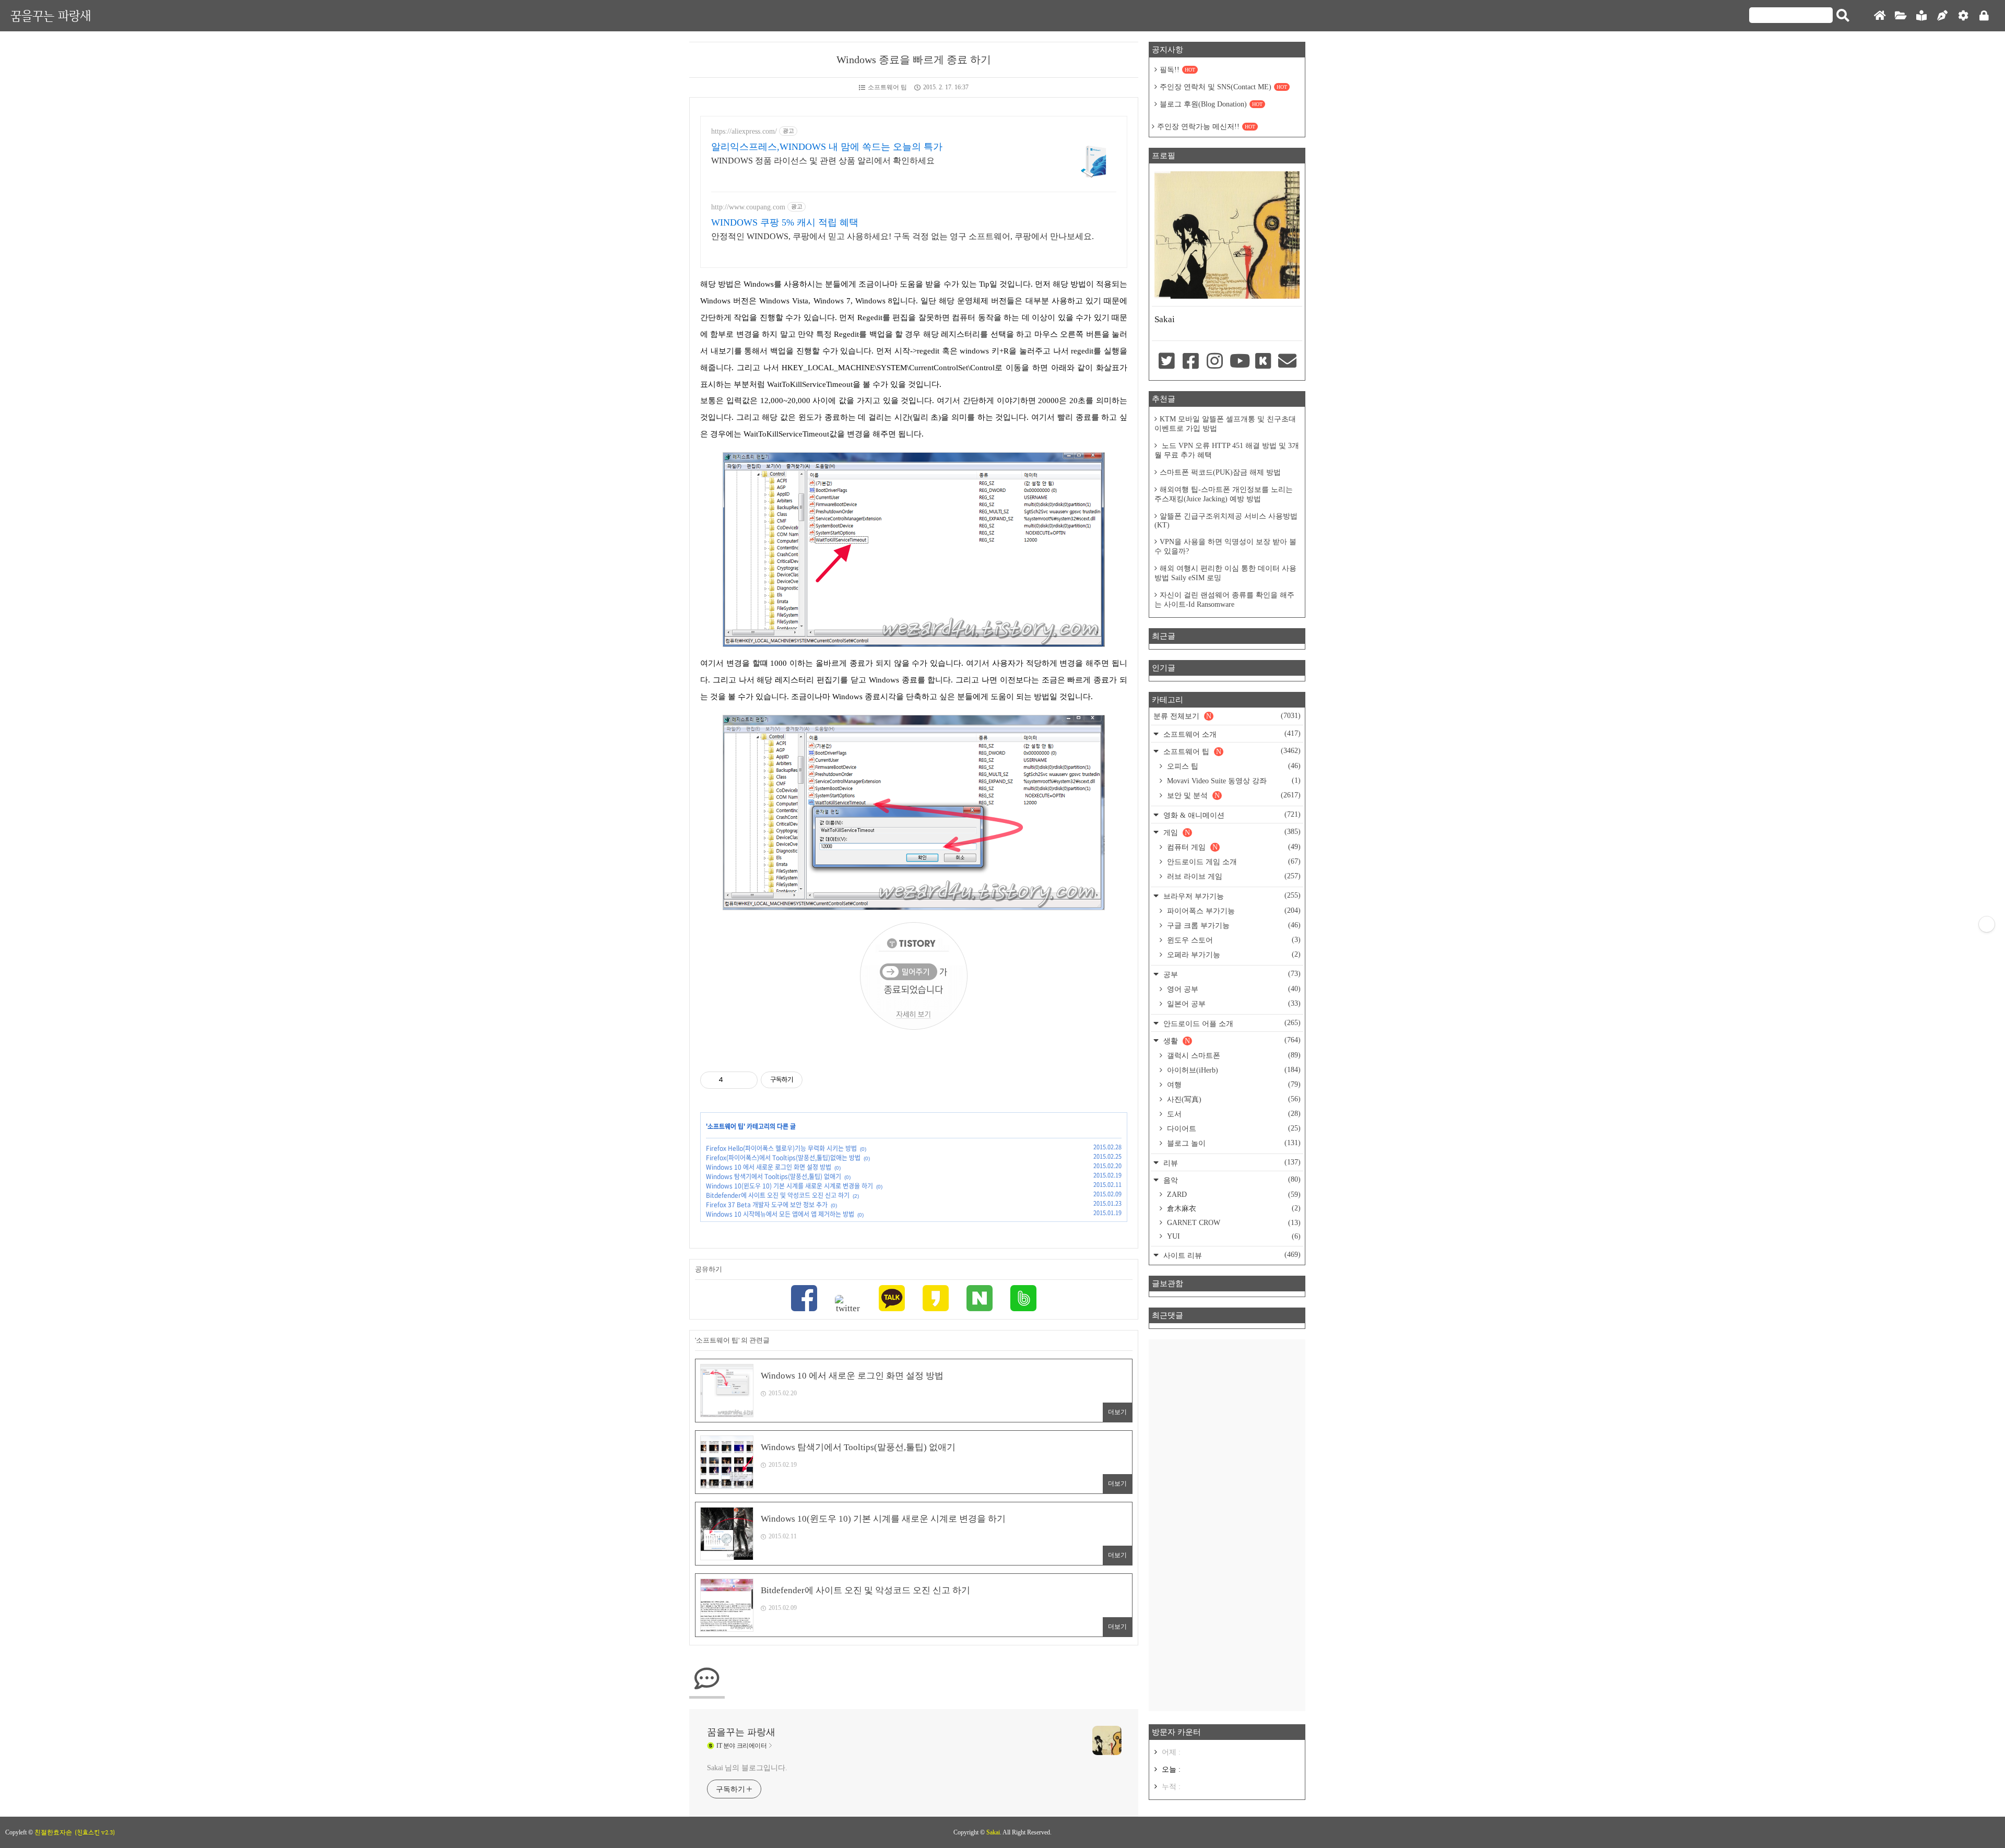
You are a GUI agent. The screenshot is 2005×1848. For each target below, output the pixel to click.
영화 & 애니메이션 (1231, 815)
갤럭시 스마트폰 (1233, 1055)
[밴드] (1023, 1299)
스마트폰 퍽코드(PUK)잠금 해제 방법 (1220, 472)
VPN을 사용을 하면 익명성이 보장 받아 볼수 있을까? (1225, 546)
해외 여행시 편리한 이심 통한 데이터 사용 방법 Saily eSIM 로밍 (1225, 573)
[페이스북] (804, 1299)
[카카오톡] (892, 1299)
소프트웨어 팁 (887, 87)
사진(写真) (1233, 1099)
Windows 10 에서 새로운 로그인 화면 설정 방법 (769, 1167)
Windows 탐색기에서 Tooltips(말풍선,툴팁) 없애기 (774, 1176)
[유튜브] (1239, 362)
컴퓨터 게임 (1233, 847)
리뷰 (1231, 1163)
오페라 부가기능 (1233, 955)
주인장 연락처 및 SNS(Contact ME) (1223, 87)
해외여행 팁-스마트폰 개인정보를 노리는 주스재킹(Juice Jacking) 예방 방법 (1224, 494)
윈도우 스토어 (1233, 940)
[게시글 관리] (746, 1080)
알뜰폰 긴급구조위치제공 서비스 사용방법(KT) (1226, 521)
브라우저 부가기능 (1231, 896)
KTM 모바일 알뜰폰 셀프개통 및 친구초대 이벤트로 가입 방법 (1225, 424)
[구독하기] (1987, 924)
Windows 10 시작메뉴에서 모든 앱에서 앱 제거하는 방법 (780, 1214)
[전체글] (1901, 16)
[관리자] (1963, 16)
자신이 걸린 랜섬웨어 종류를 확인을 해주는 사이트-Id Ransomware (1224, 600)
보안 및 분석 (1233, 795)
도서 (1233, 1114)
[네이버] (980, 1299)
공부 (1231, 974)
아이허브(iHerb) (1233, 1070)
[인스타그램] (1215, 362)
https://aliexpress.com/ (744, 131)
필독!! (1177, 70)
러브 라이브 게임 (1233, 876)
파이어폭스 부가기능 (1233, 911)
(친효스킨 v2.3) (95, 1832)
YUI (1233, 1236)
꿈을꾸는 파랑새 (51, 15)
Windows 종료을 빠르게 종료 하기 (914, 60)
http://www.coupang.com (748, 207)
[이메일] (1288, 362)
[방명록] (1921, 16)
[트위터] (848, 1304)
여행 (1233, 1085)
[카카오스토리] (936, 1299)
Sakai (993, 1832)
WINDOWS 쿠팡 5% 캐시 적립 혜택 (785, 222)
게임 (1231, 832)
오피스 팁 (1233, 766)
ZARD (1233, 1194)
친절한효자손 (53, 1832)
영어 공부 (1233, 989)
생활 (1231, 1040)
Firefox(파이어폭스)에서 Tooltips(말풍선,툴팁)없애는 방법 (783, 1158)
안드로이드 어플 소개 (1231, 1023)
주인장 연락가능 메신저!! (1206, 127)
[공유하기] (733, 1080)
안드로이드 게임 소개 (1233, 862)
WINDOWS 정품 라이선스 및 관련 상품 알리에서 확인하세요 (823, 161)
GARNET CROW (1233, 1223)
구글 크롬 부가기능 (1233, 925)
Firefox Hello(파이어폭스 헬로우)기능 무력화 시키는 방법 (781, 1148)
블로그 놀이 (1233, 1143)
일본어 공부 (1233, 1004)
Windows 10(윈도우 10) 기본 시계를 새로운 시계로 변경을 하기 (789, 1186)
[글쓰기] (1942, 16)
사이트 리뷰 (1231, 1255)
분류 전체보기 (1227, 716)
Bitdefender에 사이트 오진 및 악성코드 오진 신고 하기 (778, 1195)
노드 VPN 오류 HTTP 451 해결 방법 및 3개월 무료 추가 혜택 (1227, 450)
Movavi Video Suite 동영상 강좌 (1233, 781)
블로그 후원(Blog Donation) (1211, 104)
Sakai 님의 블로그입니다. (747, 1768)
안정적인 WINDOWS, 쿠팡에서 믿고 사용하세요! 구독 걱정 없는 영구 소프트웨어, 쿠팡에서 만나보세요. (903, 236)
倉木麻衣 (1233, 1208)
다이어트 (1233, 1128)
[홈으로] (1880, 16)
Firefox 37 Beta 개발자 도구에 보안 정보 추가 (767, 1205)
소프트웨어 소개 (1231, 734)
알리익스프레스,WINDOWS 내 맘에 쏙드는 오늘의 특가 (827, 147)
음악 (1231, 1180)
